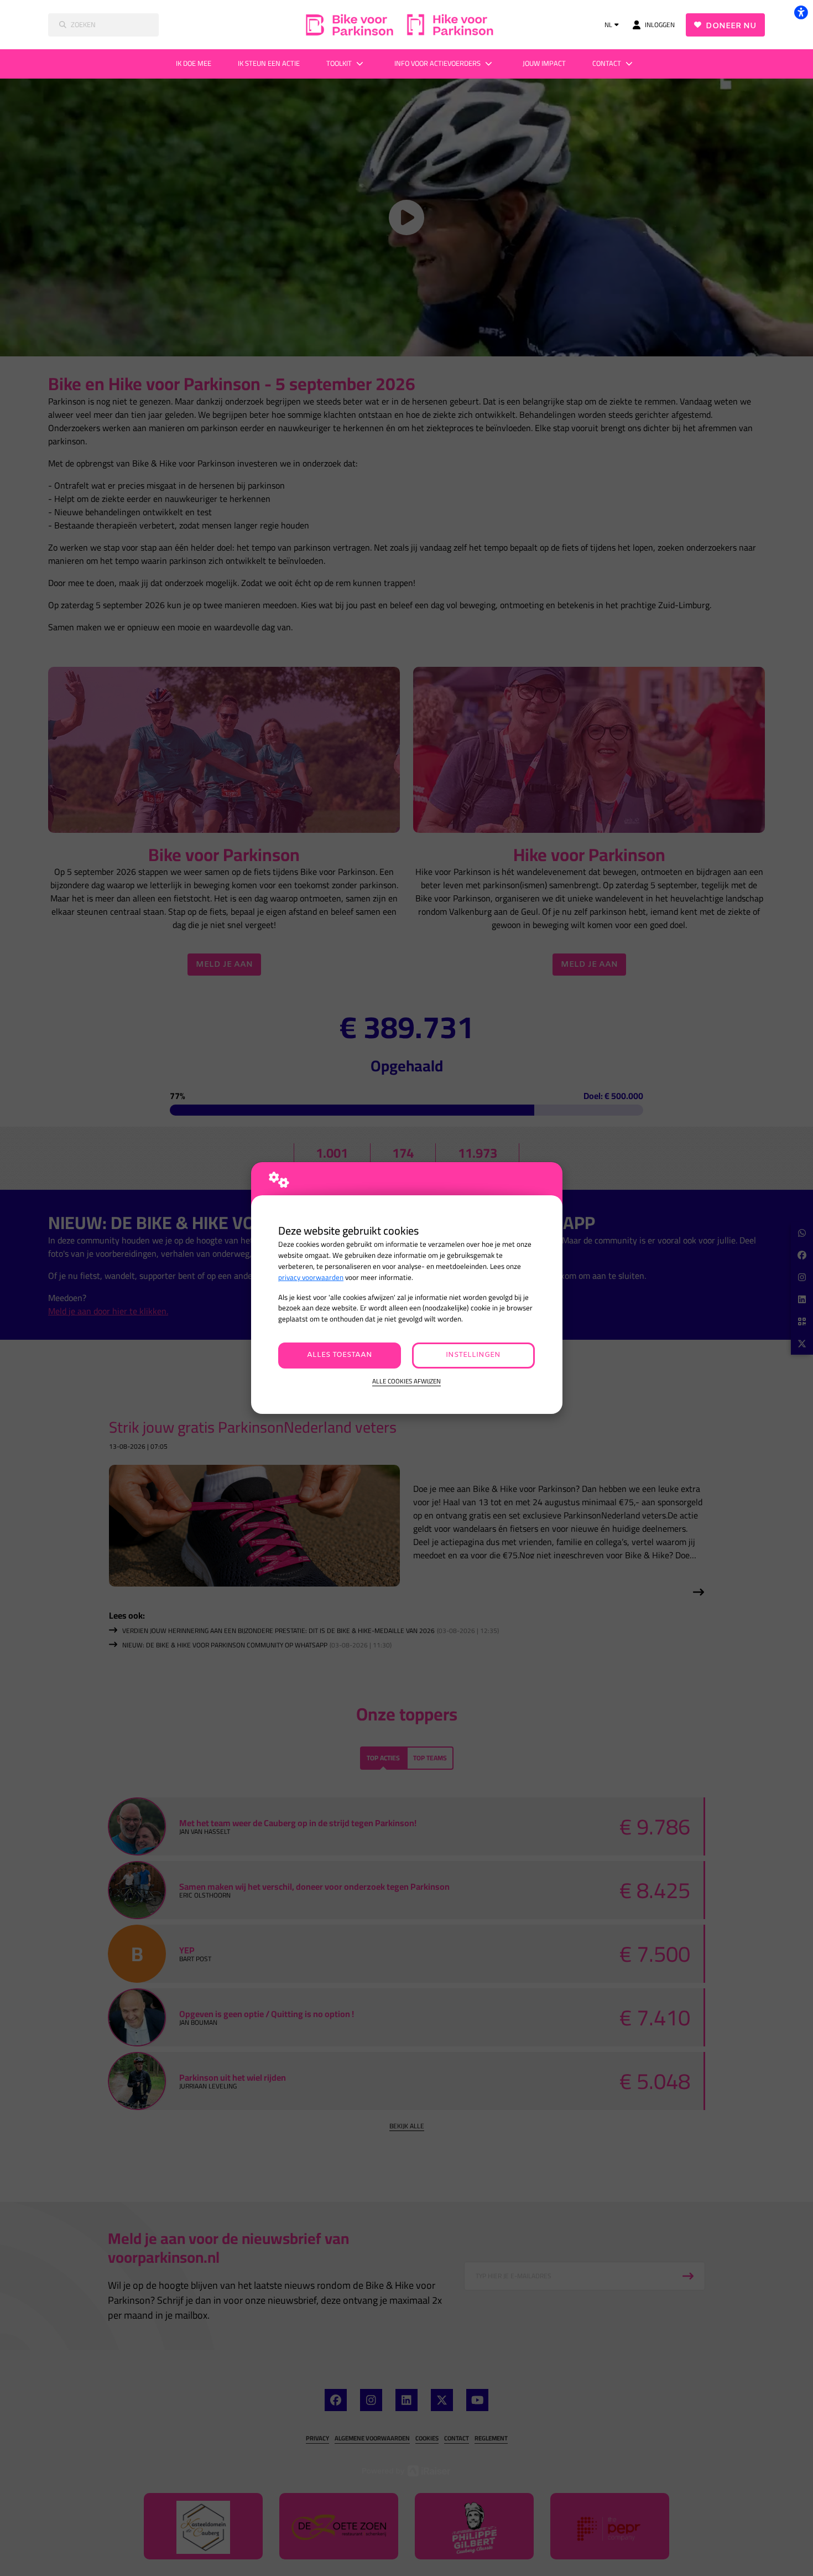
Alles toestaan (340, 1355)
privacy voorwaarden (311, 1277)
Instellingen (473, 1355)
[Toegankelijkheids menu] (801, 12)
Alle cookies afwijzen (406, 1382)
